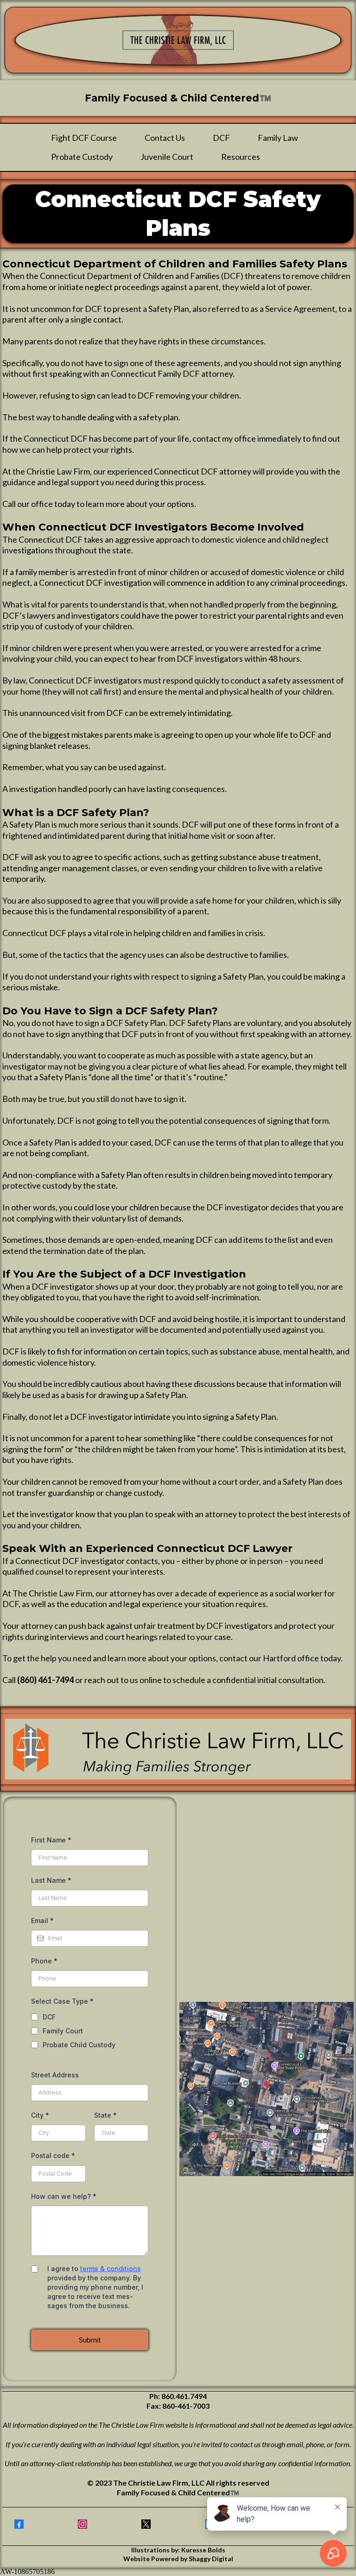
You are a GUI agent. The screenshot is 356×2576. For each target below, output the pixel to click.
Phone (44, 1961)
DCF (221, 138)
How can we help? (64, 2196)
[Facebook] (19, 2524)
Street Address (55, 2075)
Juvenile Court (167, 157)
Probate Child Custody (79, 2045)
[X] (146, 2524)
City (40, 2115)
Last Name (51, 1880)
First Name (51, 1840)
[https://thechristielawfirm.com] (178, 40)
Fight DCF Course (84, 138)
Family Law (278, 138)
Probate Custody (82, 157)
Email (42, 1921)
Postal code (53, 2155)
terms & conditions (111, 2269)
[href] (267, 2089)
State (105, 2115)
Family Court (63, 2031)
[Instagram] (83, 2524)
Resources (241, 157)
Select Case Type (62, 2001)
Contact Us (165, 138)
